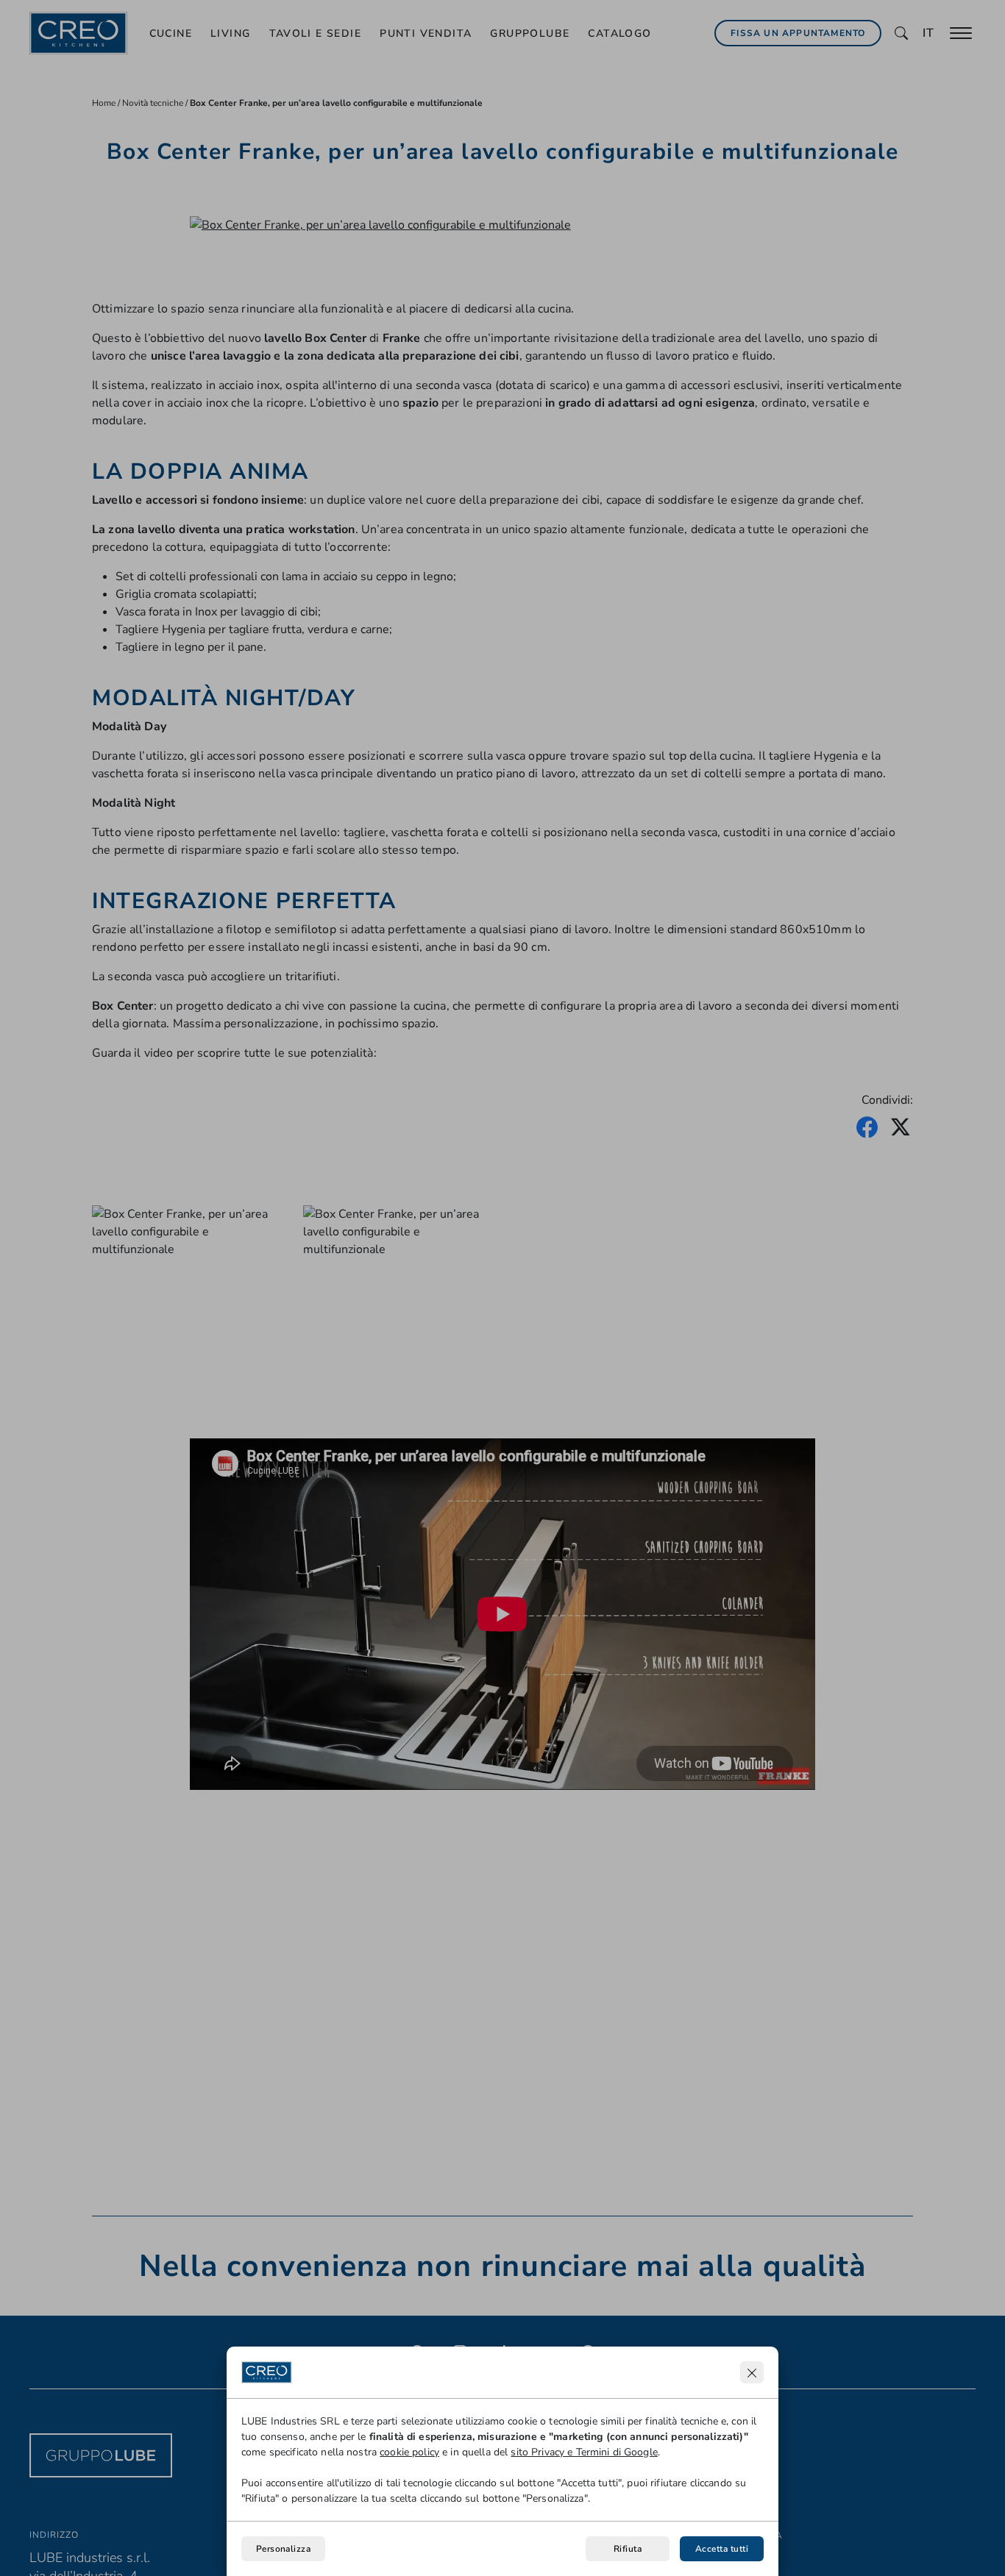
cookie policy (409, 2452)
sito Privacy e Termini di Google (584, 2452)
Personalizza (284, 2549)
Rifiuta (628, 2549)
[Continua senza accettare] (752, 2372)
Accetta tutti (722, 2549)
